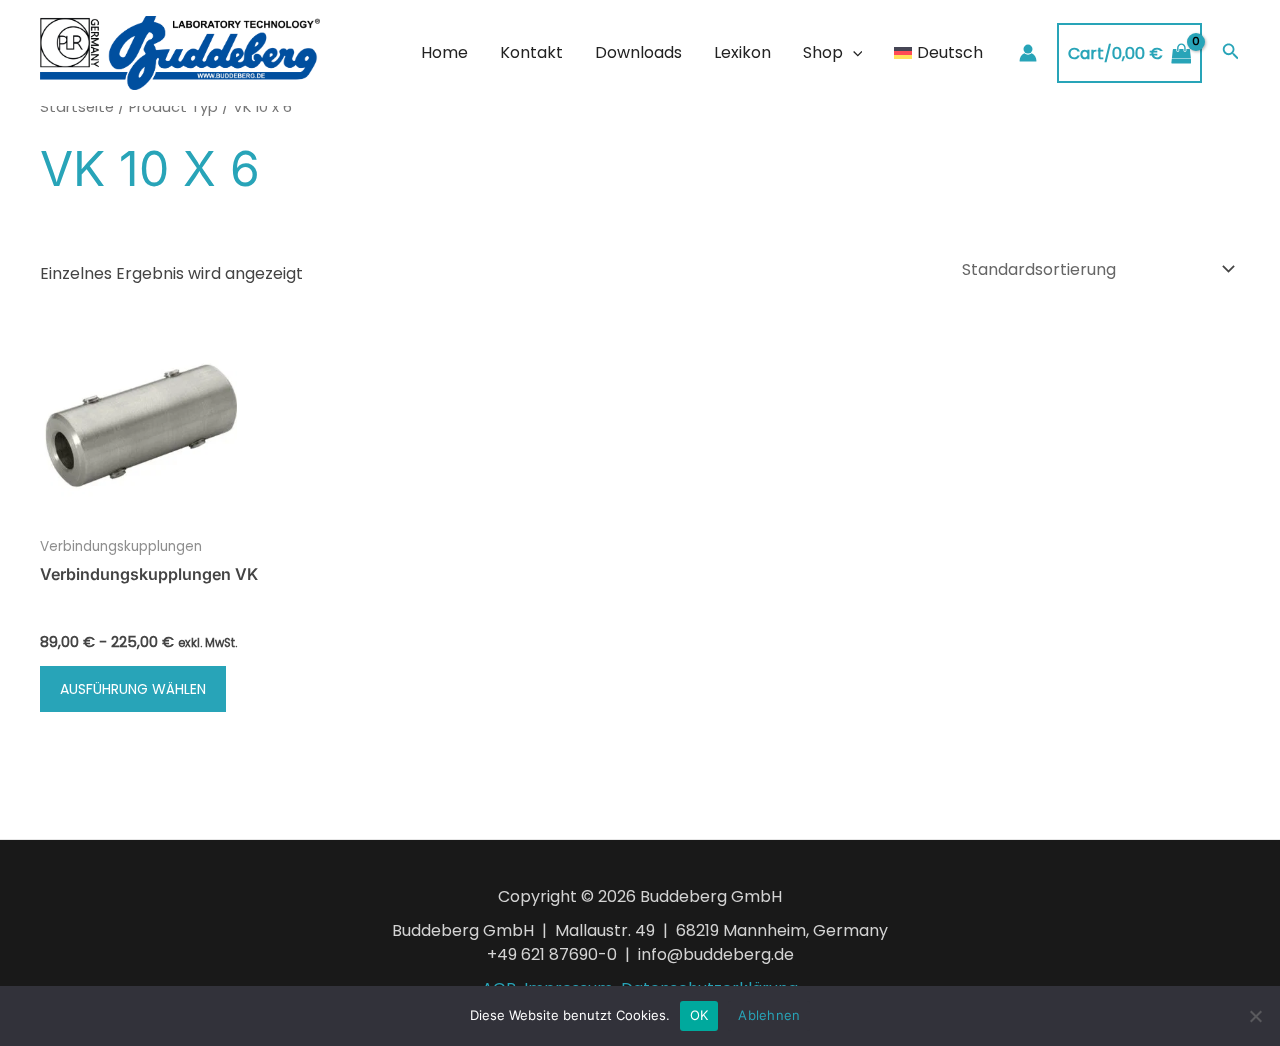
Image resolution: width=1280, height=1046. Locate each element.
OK (699, 1015)
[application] (853, 53)
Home (444, 52)
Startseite (77, 107)
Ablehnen (769, 1015)
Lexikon (742, 52)
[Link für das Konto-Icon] (1028, 53)
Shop (823, 52)
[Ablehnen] (1255, 1016)
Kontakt (531, 52)
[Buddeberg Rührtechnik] (180, 52)
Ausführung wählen (133, 689)
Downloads (638, 52)
